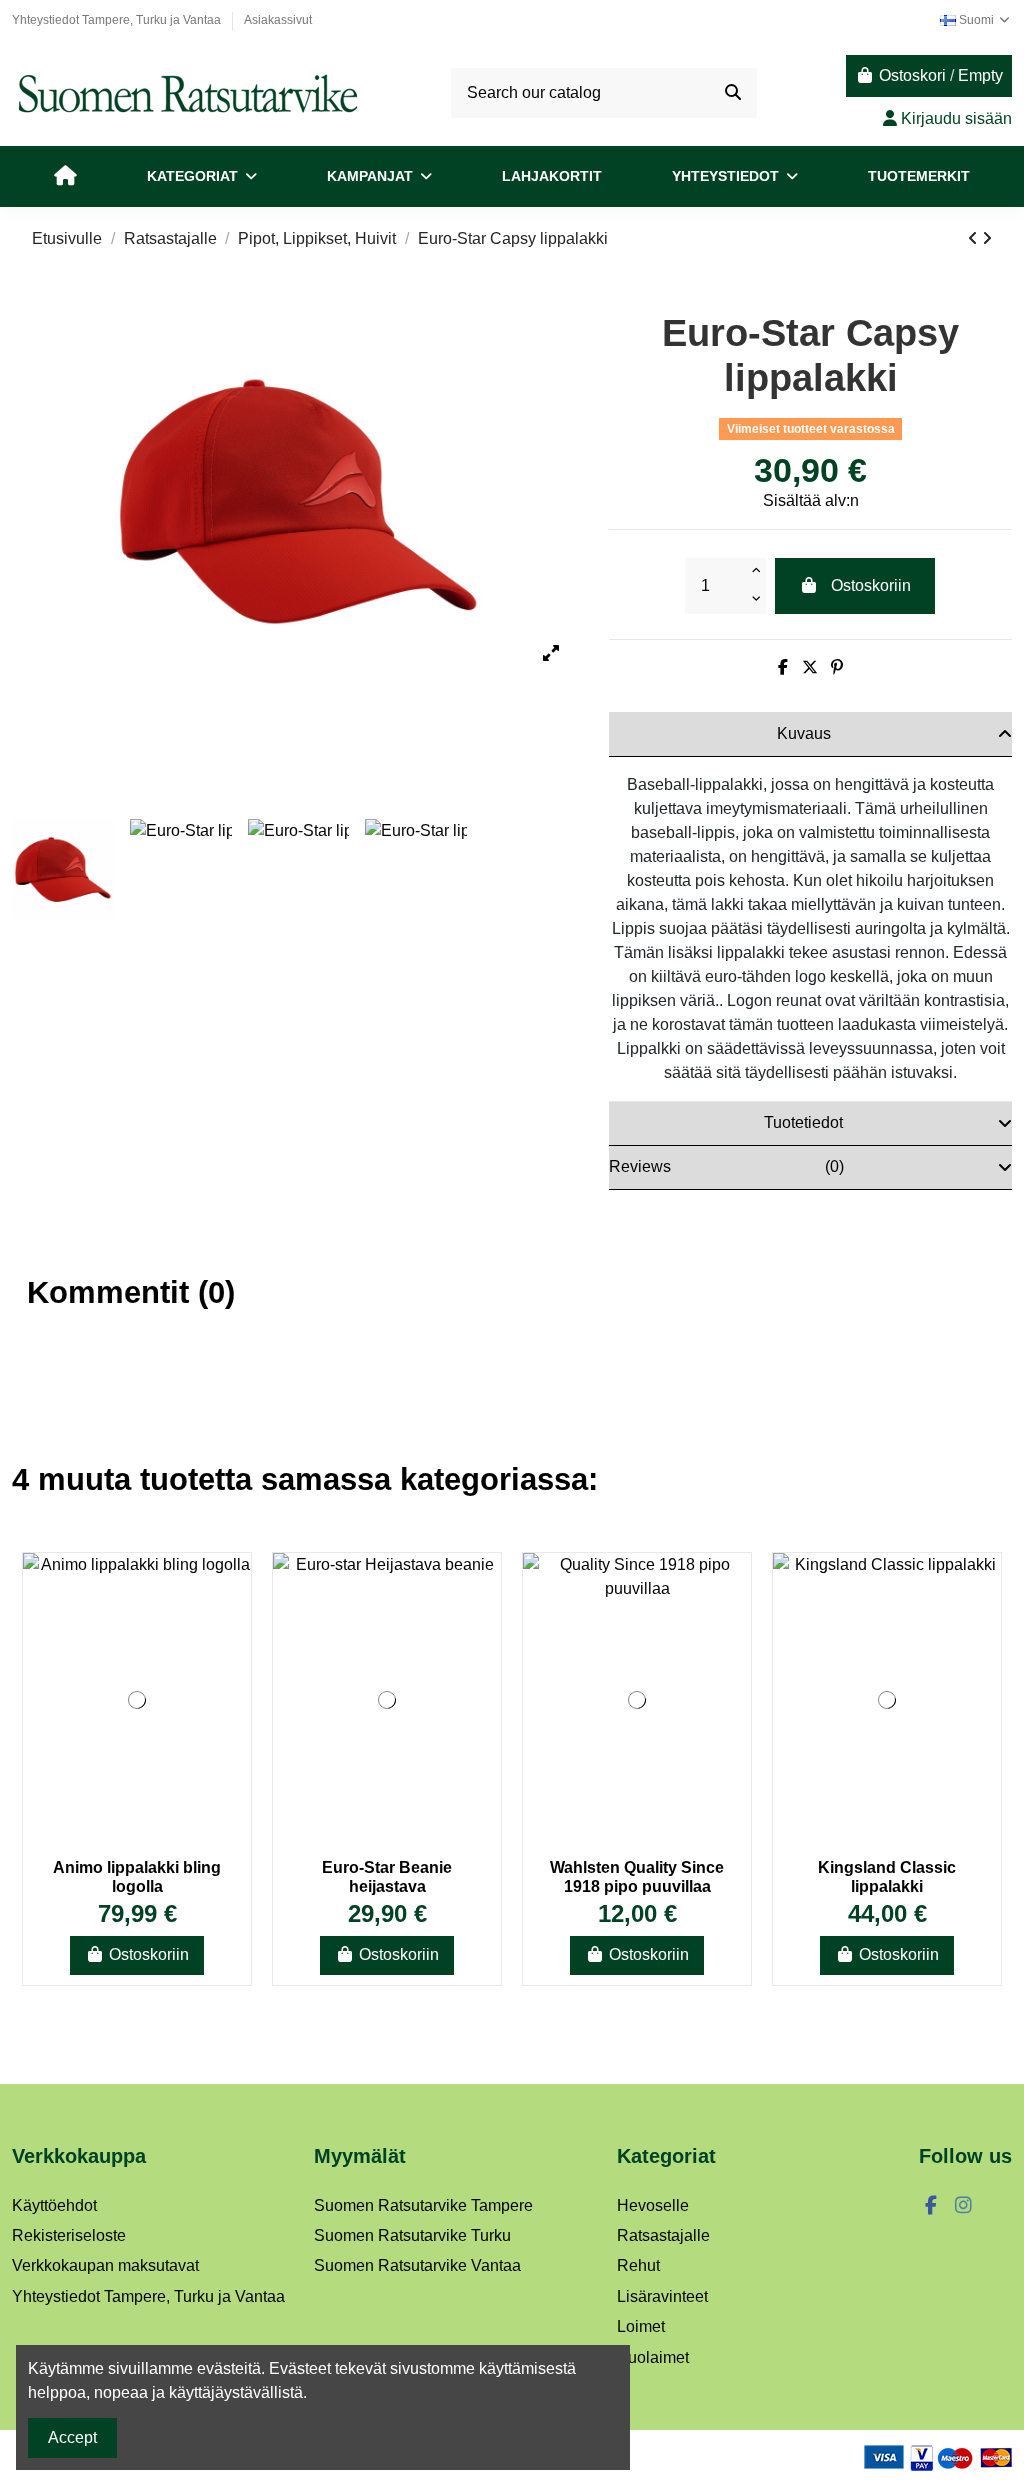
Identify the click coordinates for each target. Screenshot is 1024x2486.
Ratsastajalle (663, 2235)
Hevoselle (653, 2205)
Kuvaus (804, 733)
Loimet (641, 2326)
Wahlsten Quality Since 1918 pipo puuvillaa (637, 1877)
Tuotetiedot (803, 1122)
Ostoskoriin (871, 585)
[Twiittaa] (810, 667)
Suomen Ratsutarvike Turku (412, 2235)
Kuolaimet (653, 2357)
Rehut (638, 2265)
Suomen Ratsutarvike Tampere (423, 2205)
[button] (202, 176)
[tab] (810, 734)
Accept (72, 2437)
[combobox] (603, 93)
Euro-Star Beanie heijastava (387, 1877)
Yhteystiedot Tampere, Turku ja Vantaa (118, 20)
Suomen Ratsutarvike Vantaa (417, 2265)
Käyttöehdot (54, 2205)
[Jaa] (783, 667)
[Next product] (987, 238)
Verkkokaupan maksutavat (105, 2265)
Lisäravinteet (662, 2296)
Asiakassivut (278, 20)
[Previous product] (975, 238)
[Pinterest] (837, 667)
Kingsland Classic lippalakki (887, 1877)
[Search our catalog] (733, 93)
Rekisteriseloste (69, 2235)
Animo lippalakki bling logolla (137, 1877)
